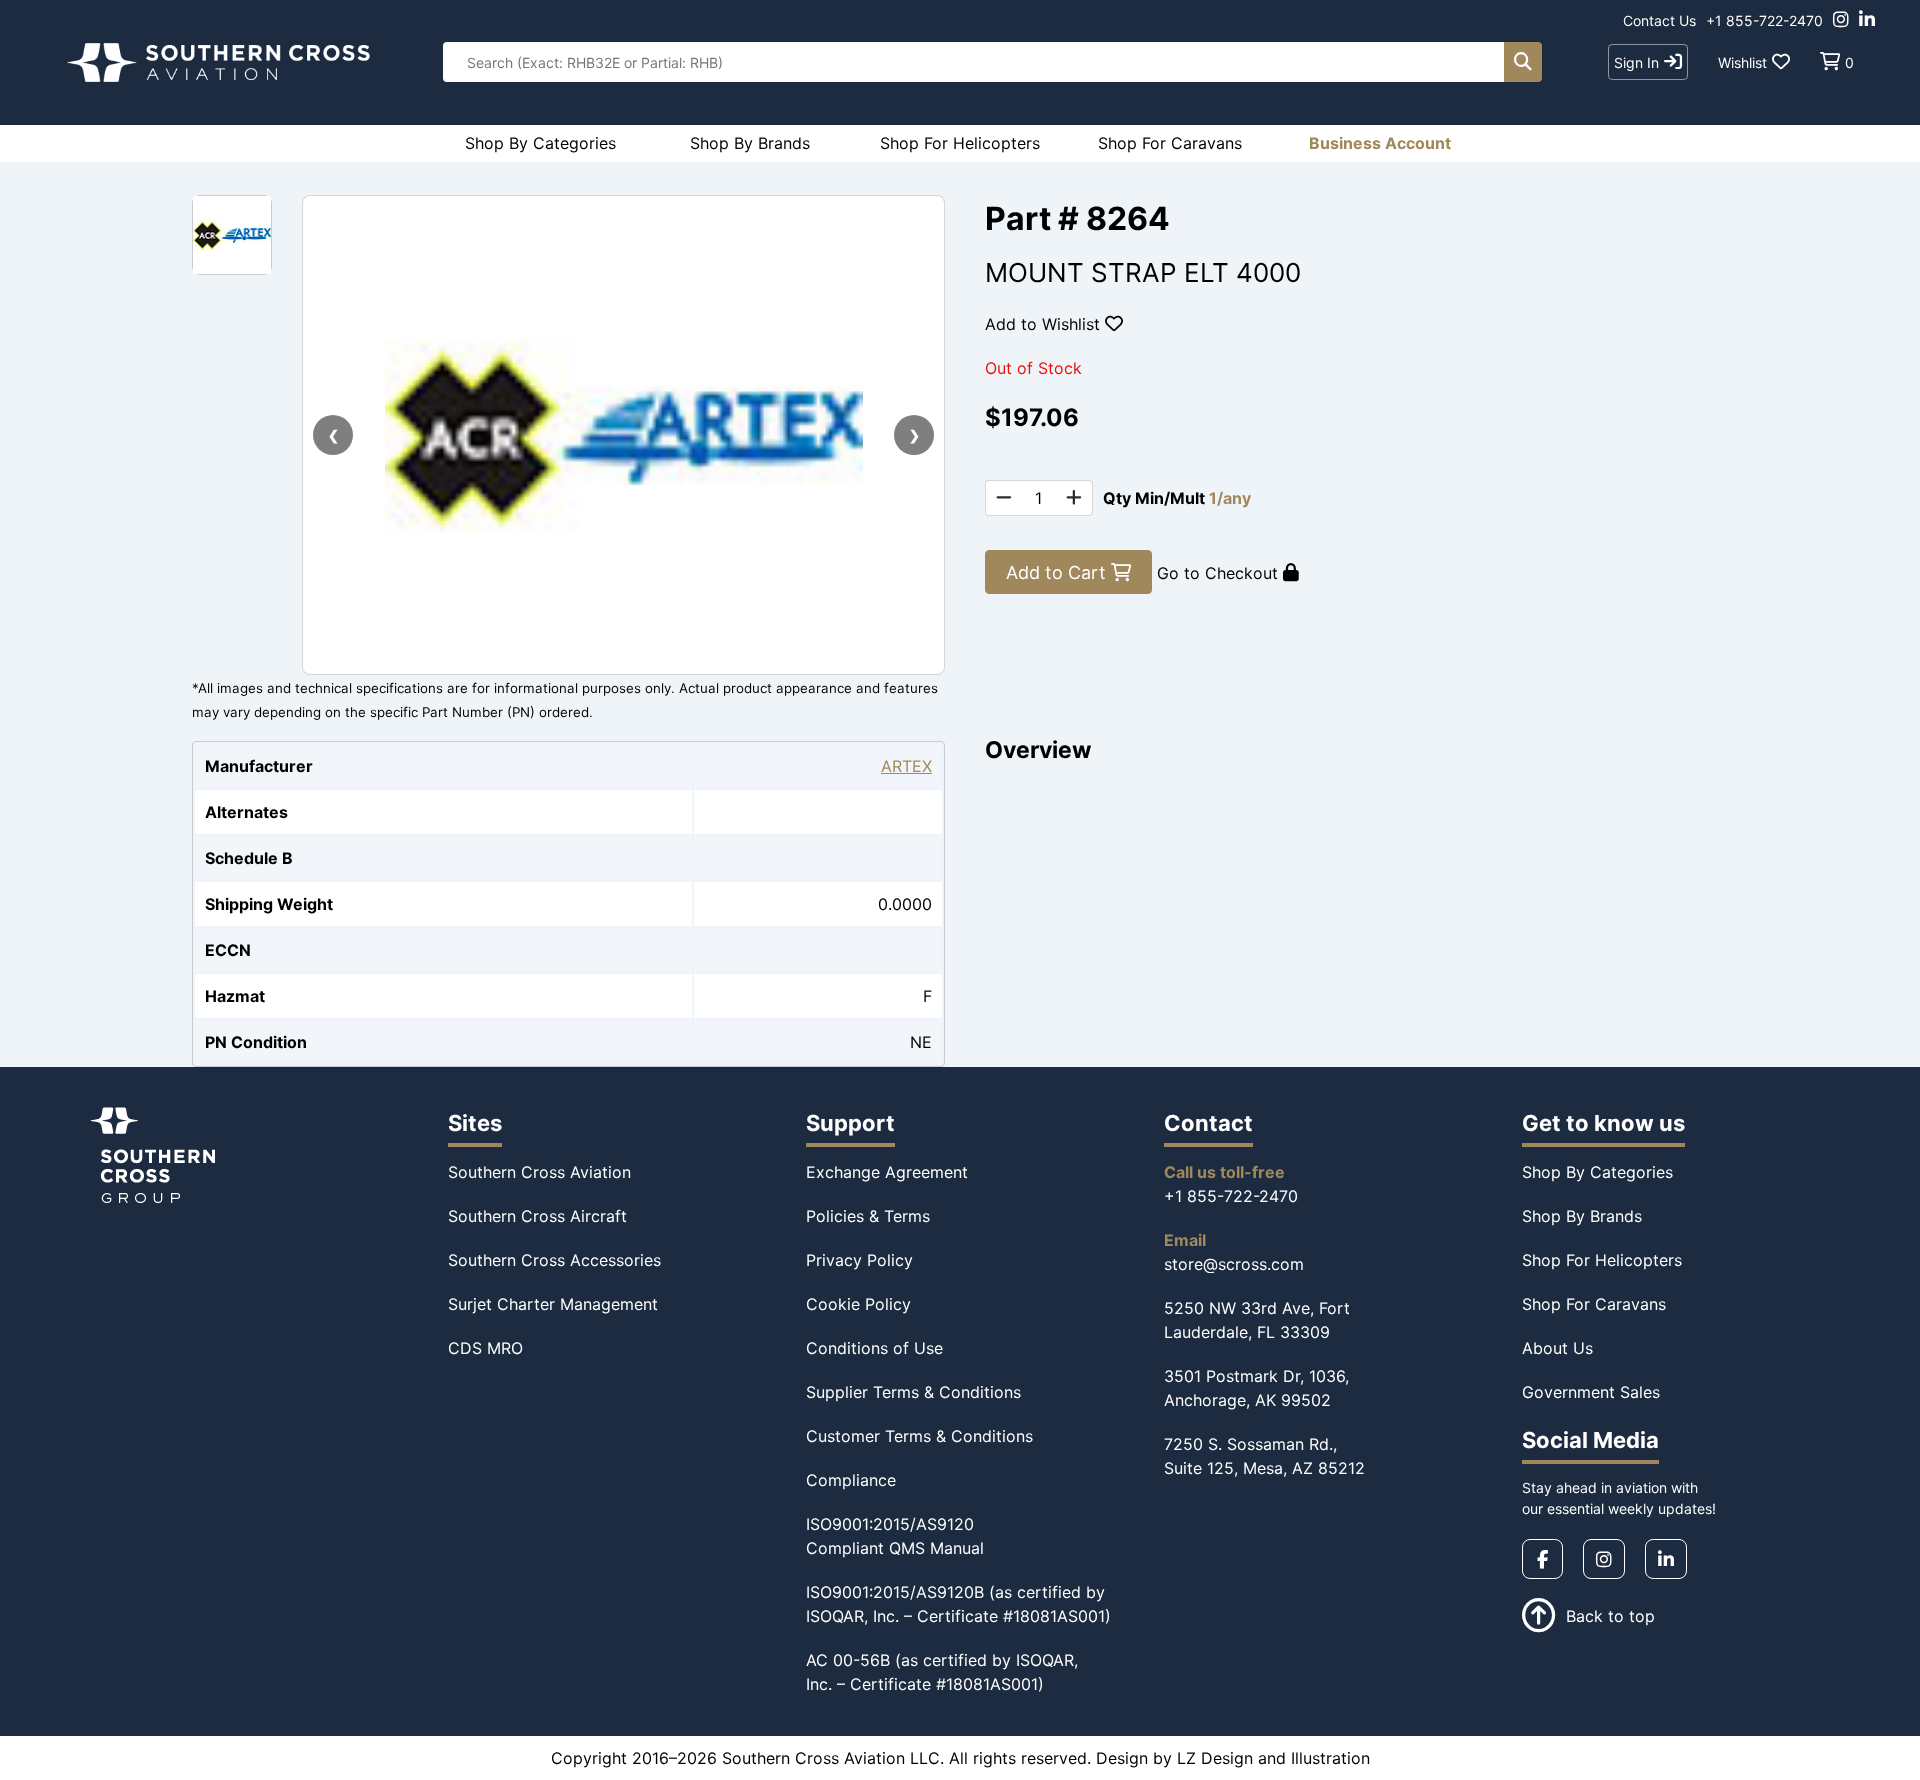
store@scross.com (1234, 1264)
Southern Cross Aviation (539, 1172)
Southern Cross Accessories (554, 1260)
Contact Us (1659, 20)
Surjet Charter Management (553, 1304)
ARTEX (906, 766)
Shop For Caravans (1594, 1304)
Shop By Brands (1582, 1216)
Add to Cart (1058, 572)
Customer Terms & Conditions (919, 1436)
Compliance (851, 1480)
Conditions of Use (874, 1348)
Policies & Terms (868, 1216)
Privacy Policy (859, 1260)
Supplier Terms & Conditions (913, 1392)
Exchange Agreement (887, 1172)
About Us (1557, 1348)
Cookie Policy (858, 1304)
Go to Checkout (1220, 573)
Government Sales (1591, 1392)
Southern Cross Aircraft (537, 1216)
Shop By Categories (1597, 1172)
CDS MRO (485, 1348)
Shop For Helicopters (1602, 1260)
